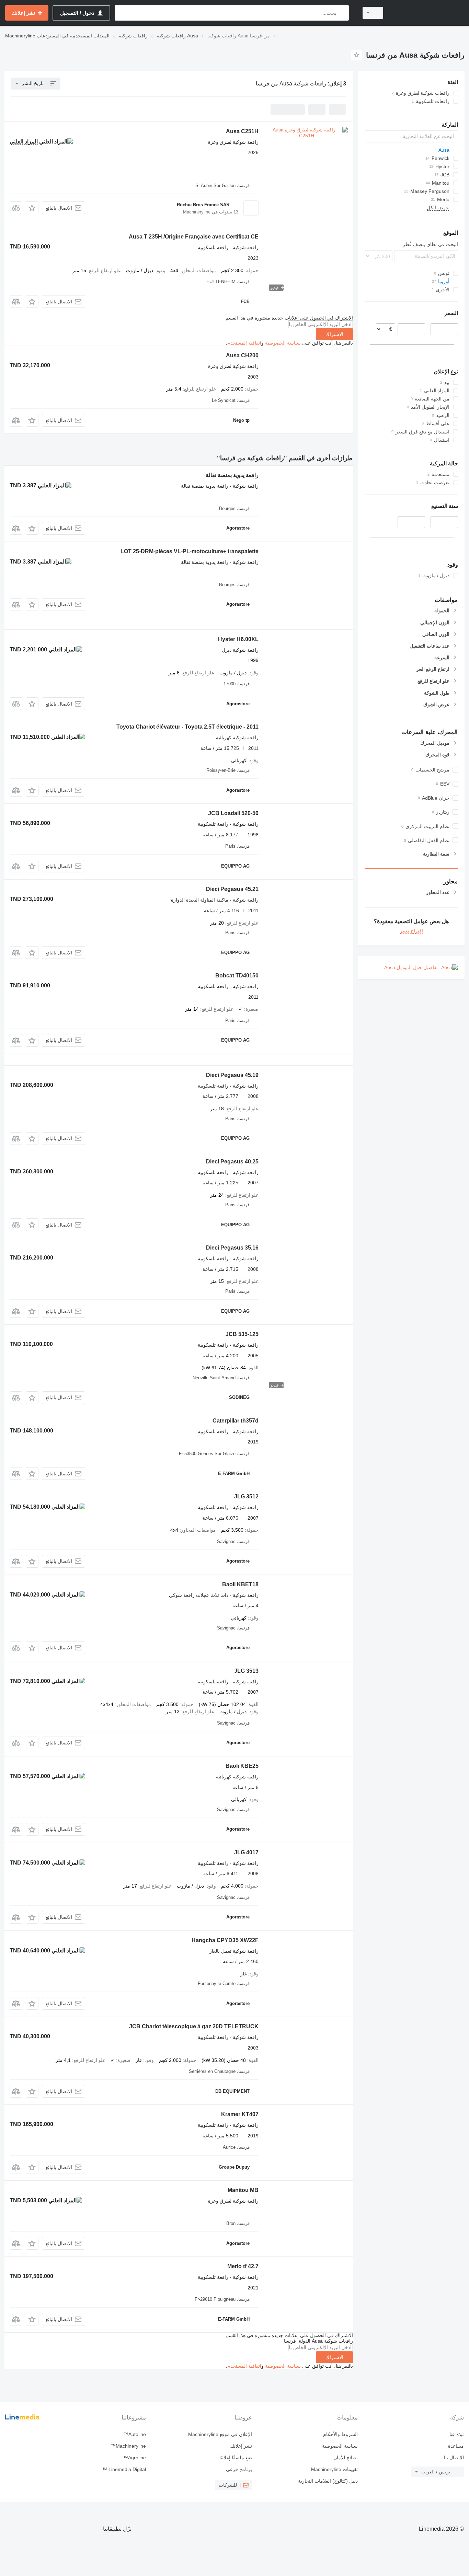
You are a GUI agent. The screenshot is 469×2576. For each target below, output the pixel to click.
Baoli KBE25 (242, 1766)
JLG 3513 (246, 1671)
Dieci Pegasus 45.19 (232, 1075)
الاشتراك (334, 334)
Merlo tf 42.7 (243, 2266)
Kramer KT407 (240, 2114)
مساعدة (456, 2446)
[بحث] (342, 13)
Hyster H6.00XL (238, 639)
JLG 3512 (246, 1496)
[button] (32, 208)
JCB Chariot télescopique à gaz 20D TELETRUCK (194, 2026)
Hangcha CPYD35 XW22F (225, 1940)
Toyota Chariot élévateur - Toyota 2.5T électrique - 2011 (187, 727)
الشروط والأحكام (340, 2434)
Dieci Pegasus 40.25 (232, 1162)
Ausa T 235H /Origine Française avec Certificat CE (194, 237)
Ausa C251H (242, 131)
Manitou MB (243, 2190)
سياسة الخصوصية (283, 343)
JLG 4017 (246, 1852)
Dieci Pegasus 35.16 (232, 1248)
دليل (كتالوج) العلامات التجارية (328, 2481)
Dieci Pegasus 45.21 (232, 889)
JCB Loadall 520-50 (233, 813)
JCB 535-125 (242, 1334)
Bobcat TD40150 (237, 976)
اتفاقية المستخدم (244, 343)
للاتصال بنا (454, 2458)
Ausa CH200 (242, 355)
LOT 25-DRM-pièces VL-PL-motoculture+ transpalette (190, 551)
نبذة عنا (457, 2434)
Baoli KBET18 (240, 1584)
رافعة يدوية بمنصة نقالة (232, 475)
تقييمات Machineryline (334, 2469)
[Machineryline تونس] (428, 13)
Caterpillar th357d (236, 1421)
